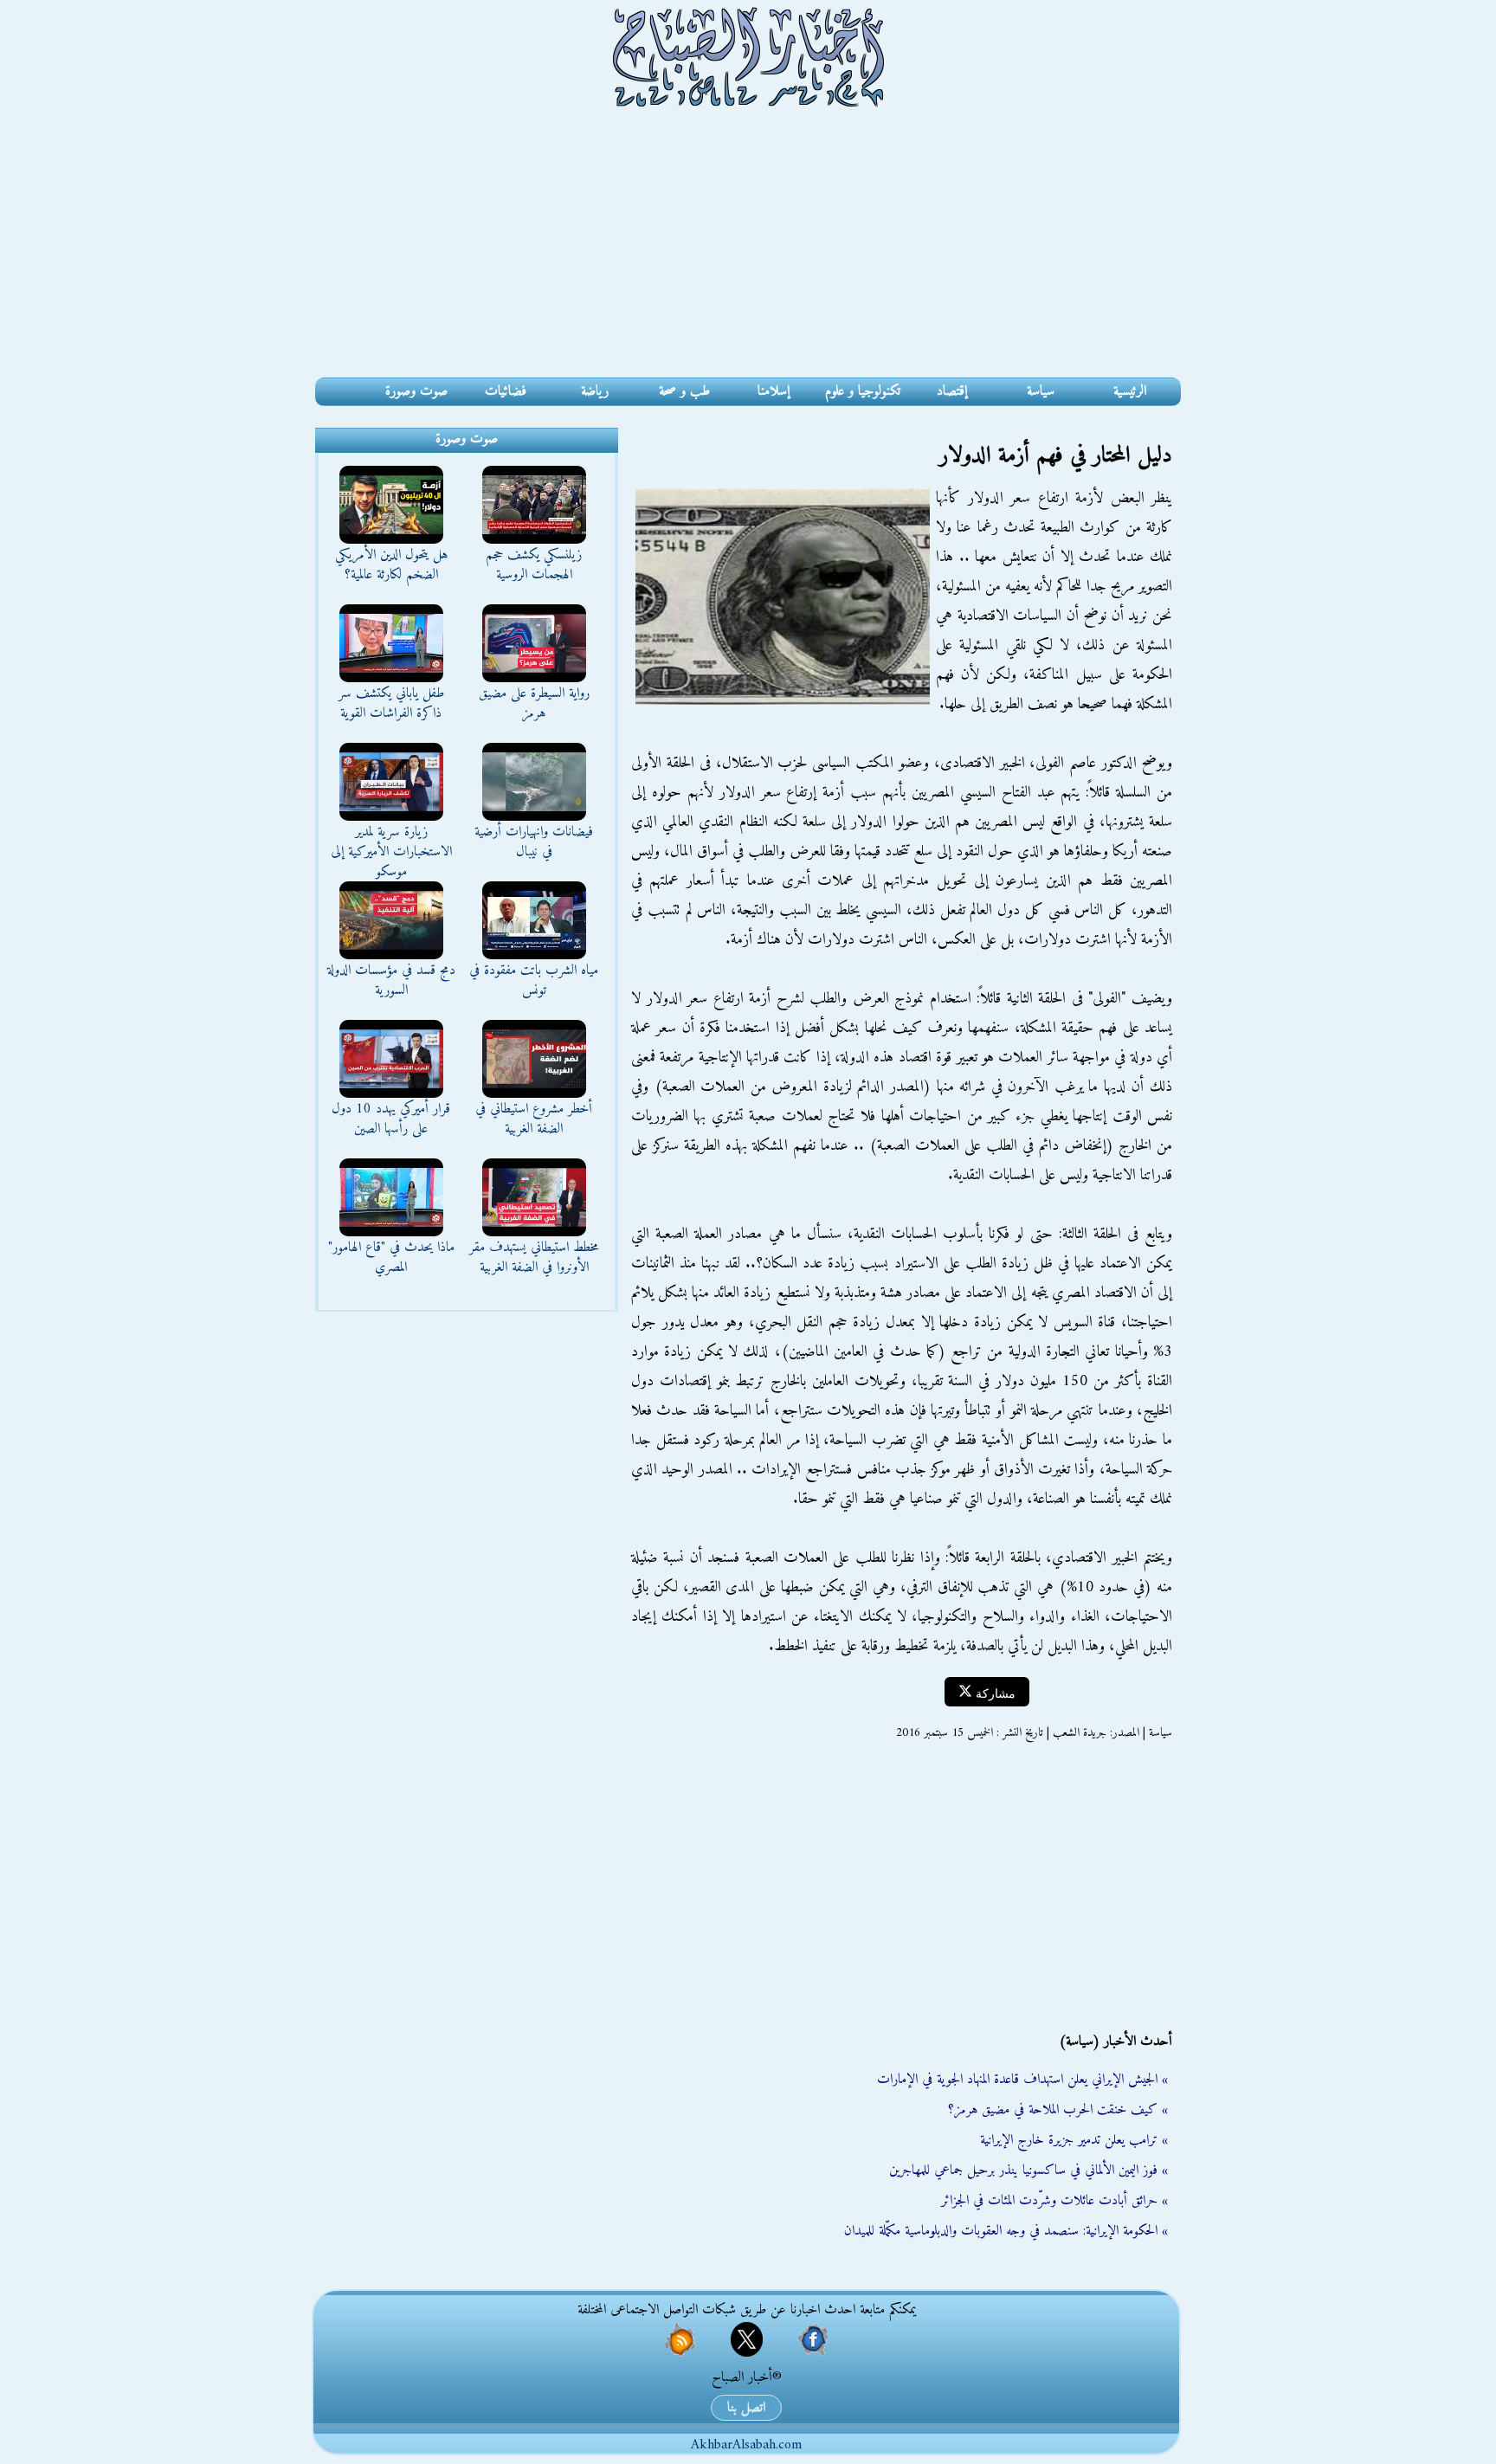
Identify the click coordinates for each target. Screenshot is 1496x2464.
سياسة (1041, 391)
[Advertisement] (748, 248)
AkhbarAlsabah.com (746, 2445)
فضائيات (506, 391)
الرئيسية (1130, 391)
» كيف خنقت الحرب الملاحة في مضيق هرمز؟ (1058, 2110)
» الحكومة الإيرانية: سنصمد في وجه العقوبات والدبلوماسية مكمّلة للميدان (1006, 2231)
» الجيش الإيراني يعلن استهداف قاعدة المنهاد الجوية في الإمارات (1022, 2080)
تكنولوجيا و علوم (863, 391)
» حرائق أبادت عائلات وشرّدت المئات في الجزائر (1054, 2201)
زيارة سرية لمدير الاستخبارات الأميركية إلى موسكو (391, 852)
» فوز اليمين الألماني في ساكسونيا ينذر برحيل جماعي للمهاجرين (1028, 2171)
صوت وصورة (416, 391)
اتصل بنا (746, 2408)
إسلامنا (774, 391)
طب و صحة (684, 391)
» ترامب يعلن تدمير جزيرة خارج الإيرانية (1074, 2140)
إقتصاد (952, 391)
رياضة (595, 391)
